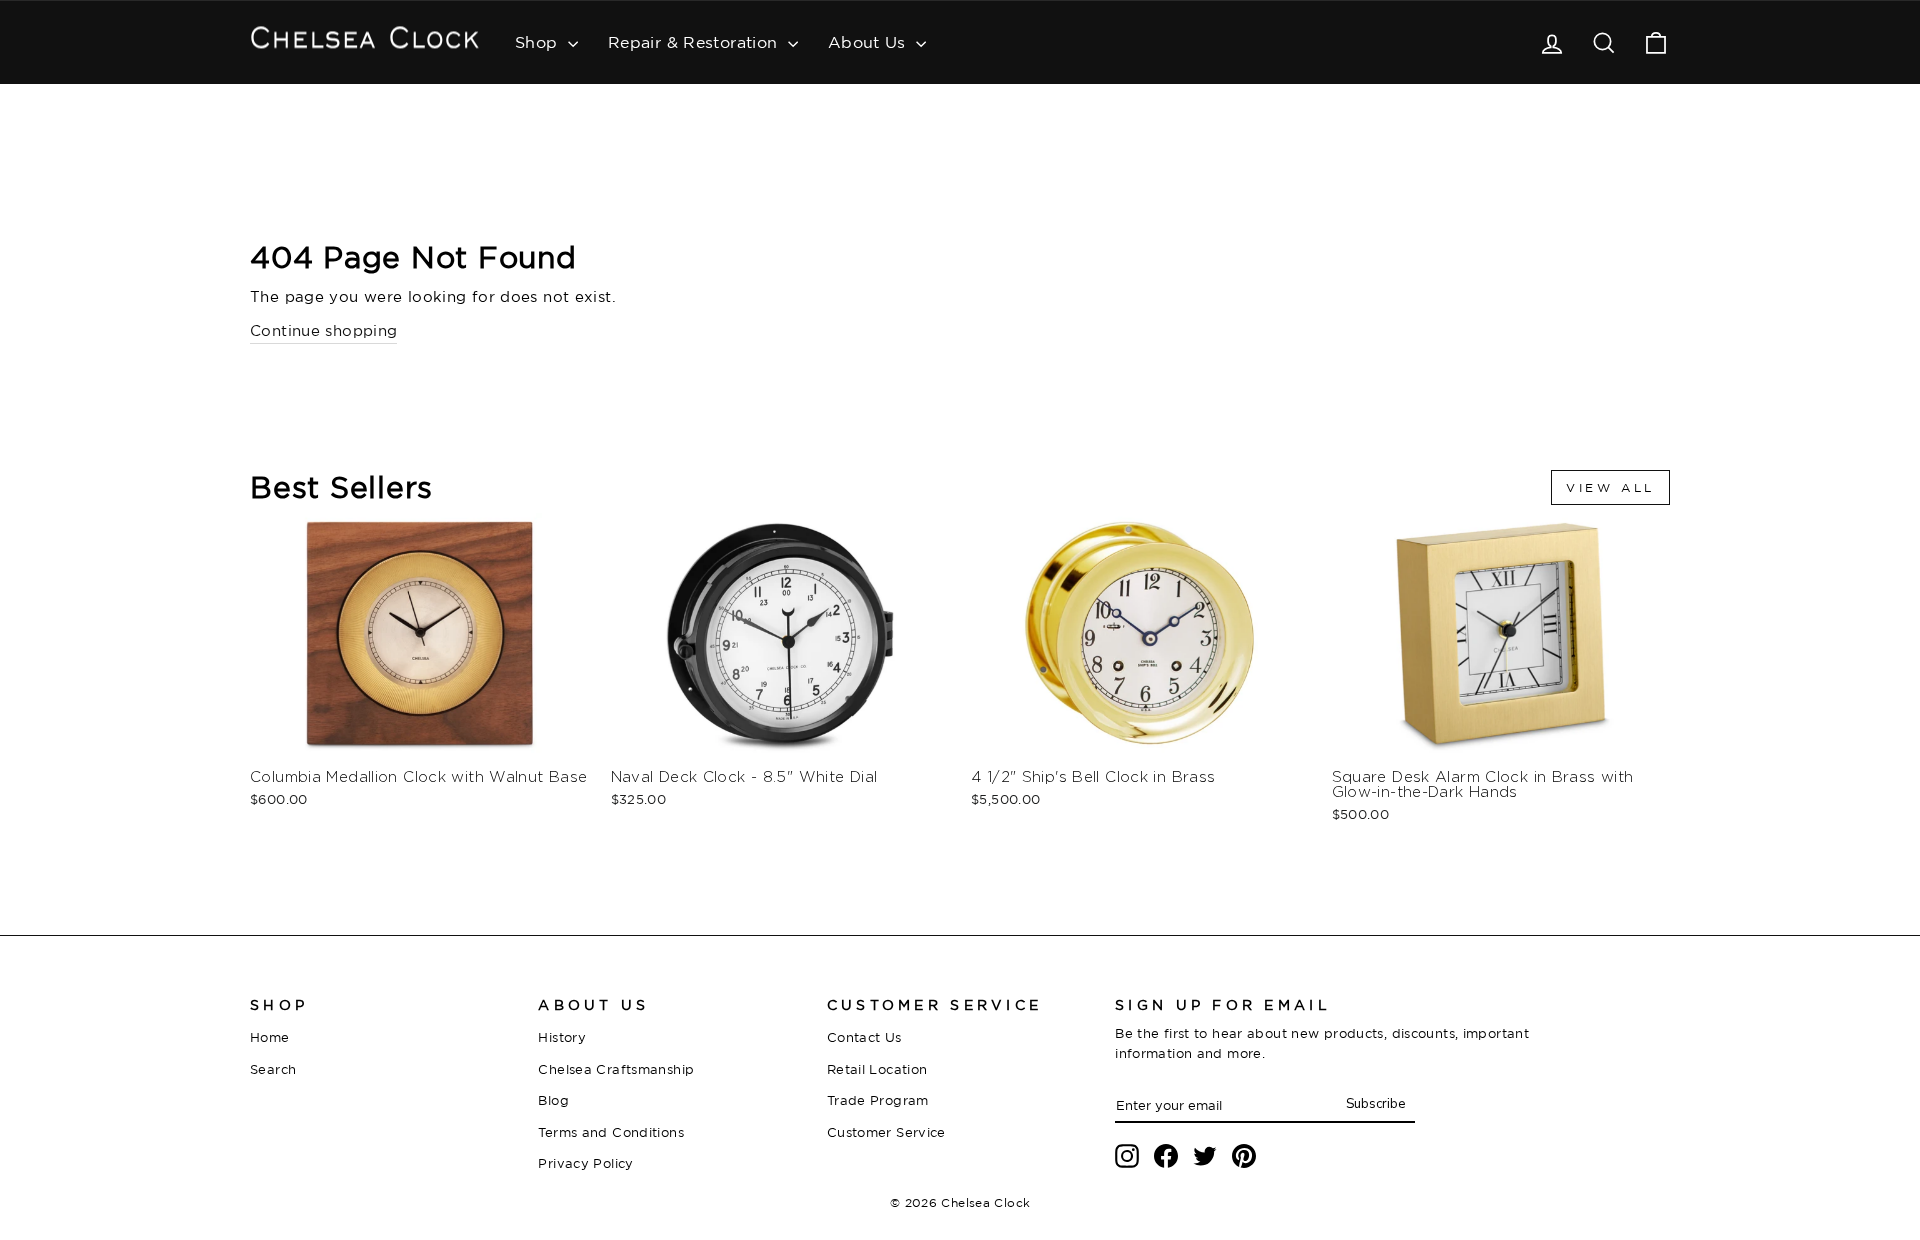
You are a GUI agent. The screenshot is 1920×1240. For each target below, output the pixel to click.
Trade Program (878, 1100)
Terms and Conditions (611, 1132)
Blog (553, 1100)
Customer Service (886, 1132)
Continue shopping (323, 330)
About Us (869, 42)
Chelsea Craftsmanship (616, 1069)
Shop (539, 42)
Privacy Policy (585, 1163)
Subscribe (1375, 1104)
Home (270, 1037)
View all (1610, 487)
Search (273, 1069)
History (562, 1037)
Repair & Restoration (695, 42)
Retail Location (877, 1069)
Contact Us (864, 1037)
